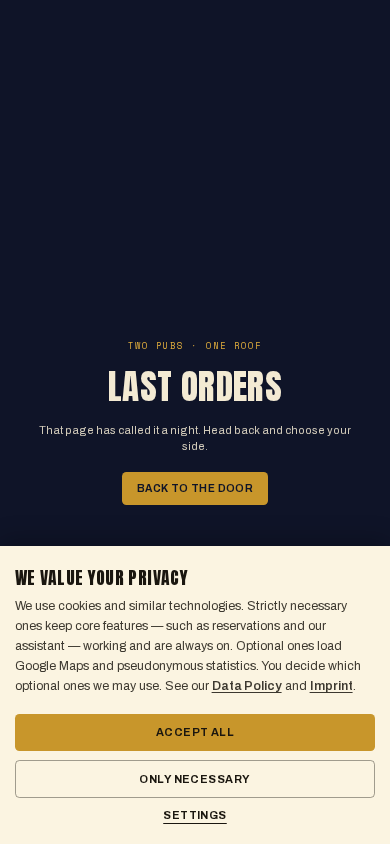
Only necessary (194, 779)
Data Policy (247, 686)
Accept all (195, 732)
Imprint (331, 686)
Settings (195, 815)
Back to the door (195, 488)
